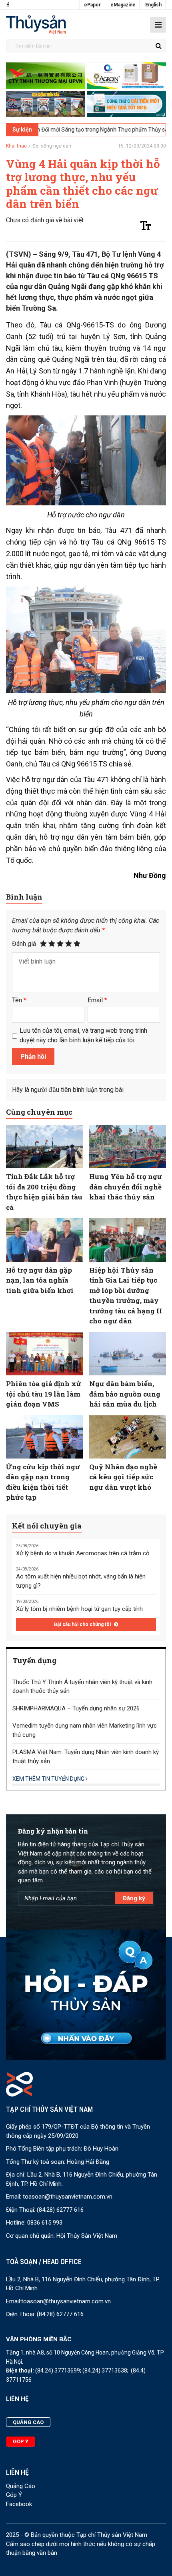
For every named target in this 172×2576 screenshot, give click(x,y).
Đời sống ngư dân (52, 146)
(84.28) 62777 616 (60, 2210)
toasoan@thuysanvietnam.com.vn (68, 2197)
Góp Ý (14, 2495)
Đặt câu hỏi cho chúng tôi (83, 1624)
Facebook (19, 2504)
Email (97, 1000)
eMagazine (123, 5)
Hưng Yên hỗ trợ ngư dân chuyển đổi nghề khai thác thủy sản (126, 1187)
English (153, 5)
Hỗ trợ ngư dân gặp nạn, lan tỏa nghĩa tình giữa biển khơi (40, 1280)
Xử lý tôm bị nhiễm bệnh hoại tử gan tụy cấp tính (79, 1609)
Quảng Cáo (21, 2486)
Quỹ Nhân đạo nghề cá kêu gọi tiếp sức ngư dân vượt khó (123, 1477)
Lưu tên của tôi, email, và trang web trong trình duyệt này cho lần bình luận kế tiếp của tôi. (83, 1035)
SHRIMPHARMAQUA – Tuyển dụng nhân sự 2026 (76, 1708)
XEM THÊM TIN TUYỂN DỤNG (49, 1779)
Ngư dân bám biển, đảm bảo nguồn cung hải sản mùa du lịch (125, 1394)
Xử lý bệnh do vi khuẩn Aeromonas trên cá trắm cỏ (83, 1553)
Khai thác (16, 146)
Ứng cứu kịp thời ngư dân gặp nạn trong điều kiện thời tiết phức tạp (43, 1482)
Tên (19, 1000)
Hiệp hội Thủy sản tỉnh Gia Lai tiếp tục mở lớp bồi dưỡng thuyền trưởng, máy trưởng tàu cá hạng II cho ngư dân (126, 1296)
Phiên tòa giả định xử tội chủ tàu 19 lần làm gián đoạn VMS (44, 1394)
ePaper (92, 5)
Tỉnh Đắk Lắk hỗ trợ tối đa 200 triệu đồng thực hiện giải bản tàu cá (44, 1192)
